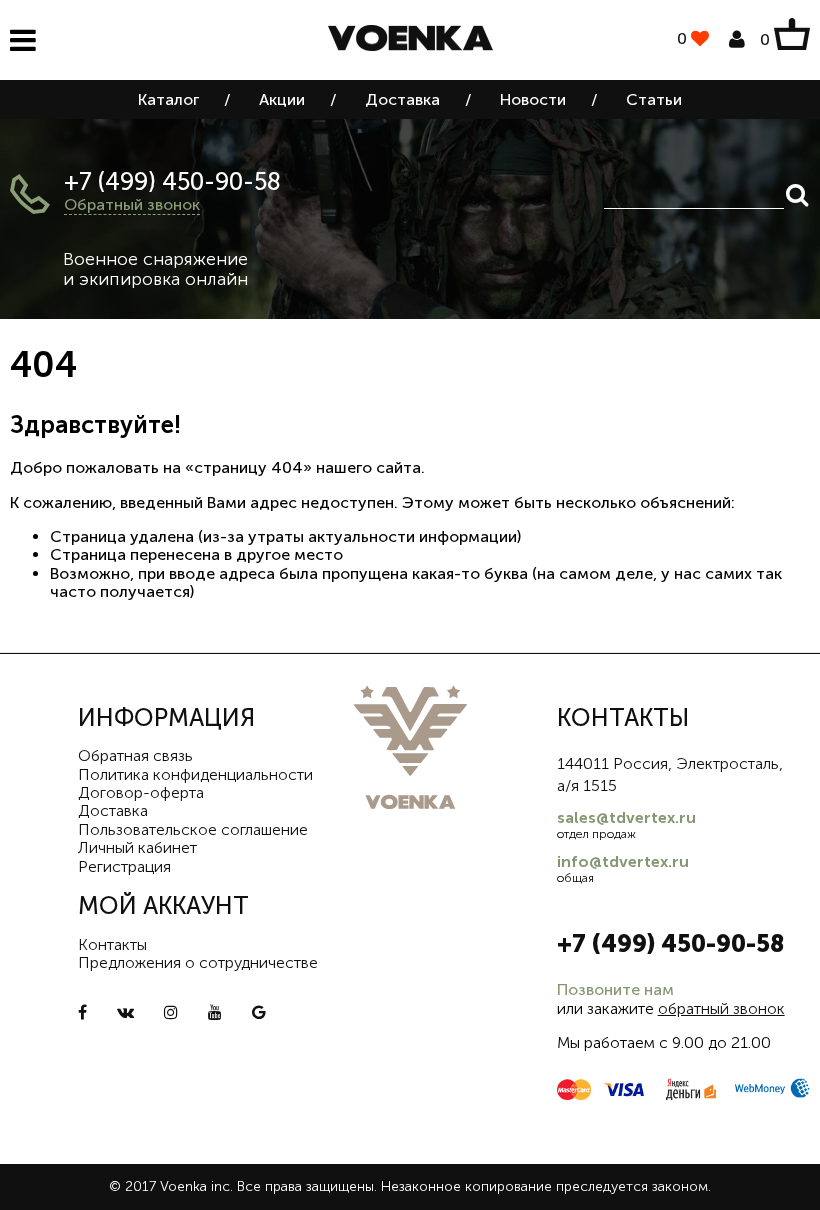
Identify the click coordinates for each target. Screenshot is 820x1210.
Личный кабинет (137, 847)
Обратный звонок (132, 204)
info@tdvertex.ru (623, 861)
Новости (533, 99)
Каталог (168, 99)
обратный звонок (721, 1008)
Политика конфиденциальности (195, 774)
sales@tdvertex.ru (626, 817)
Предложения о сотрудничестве (198, 962)
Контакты (112, 944)
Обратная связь (135, 755)
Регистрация (124, 866)
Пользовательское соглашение (193, 829)
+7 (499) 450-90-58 (172, 181)
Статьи (654, 99)
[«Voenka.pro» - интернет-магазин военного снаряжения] (410, 40)
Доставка (402, 99)
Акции (282, 99)
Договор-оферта (141, 792)
